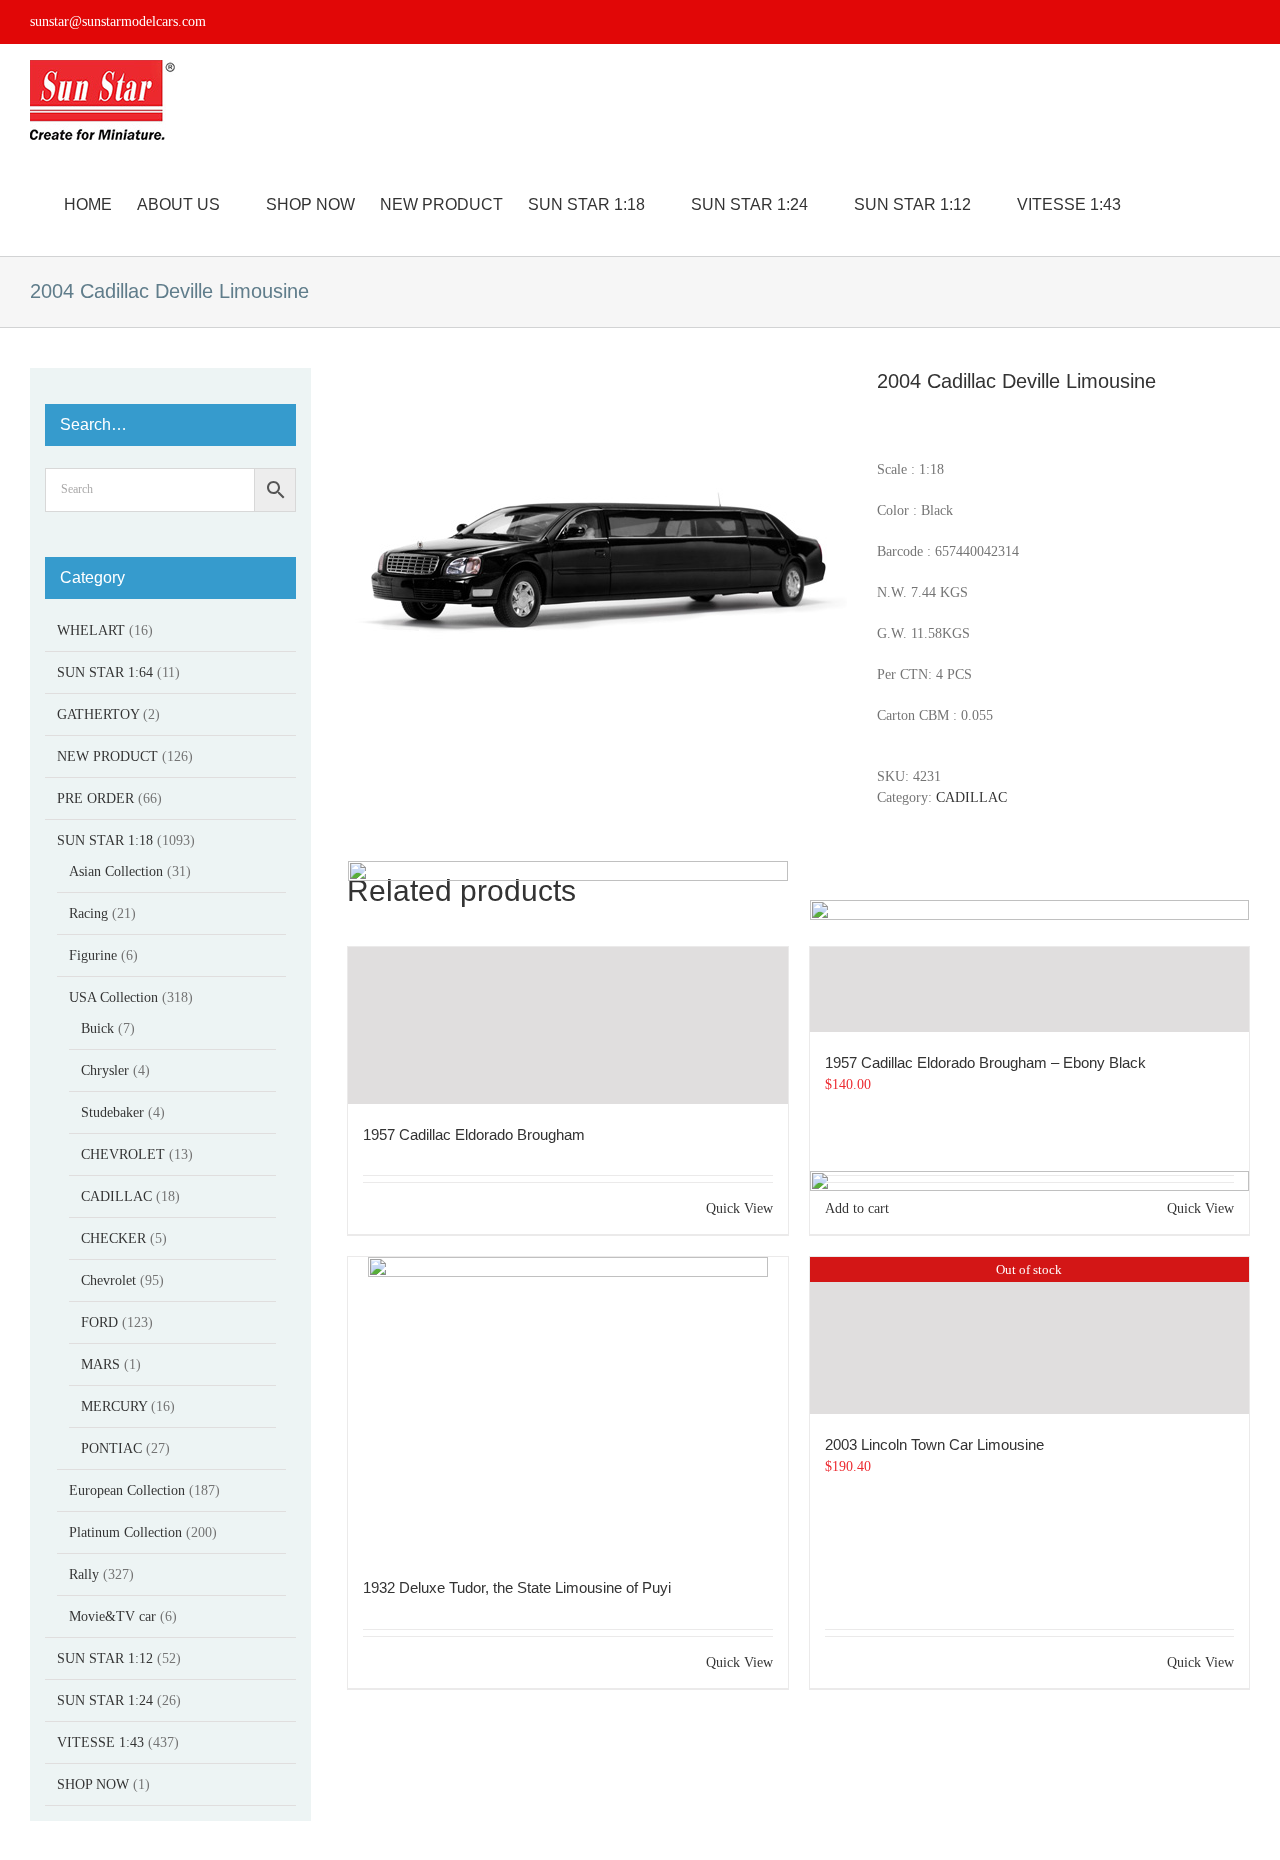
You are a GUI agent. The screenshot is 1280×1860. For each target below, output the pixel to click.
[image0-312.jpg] (597, 555)
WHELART (91, 630)
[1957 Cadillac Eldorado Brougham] (567, 1025)
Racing (88, 913)
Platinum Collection (125, 1532)
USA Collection (113, 997)
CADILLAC (971, 797)
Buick (97, 1028)
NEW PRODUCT (107, 756)
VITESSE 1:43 (100, 1742)
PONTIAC (111, 1448)
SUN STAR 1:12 (105, 1658)
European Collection (127, 1490)
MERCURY (114, 1406)
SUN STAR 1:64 (105, 672)
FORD (99, 1322)
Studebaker (112, 1112)
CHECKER (113, 1238)
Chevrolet (108, 1280)
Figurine (93, 955)
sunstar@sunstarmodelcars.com (118, 21)
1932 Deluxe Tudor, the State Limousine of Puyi (517, 1587)
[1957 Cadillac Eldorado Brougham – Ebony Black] (1029, 989)
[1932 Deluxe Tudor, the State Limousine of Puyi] (567, 1407)
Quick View (739, 1208)
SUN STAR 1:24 (105, 1700)
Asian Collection (116, 871)
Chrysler (105, 1070)
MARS (100, 1364)
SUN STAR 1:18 (105, 840)
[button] (1219, 205)
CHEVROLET (123, 1154)
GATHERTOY (98, 714)
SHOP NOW (93, 1784)
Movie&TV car (112, 1616)
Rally (84, 1574)
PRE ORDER (95, 798)
